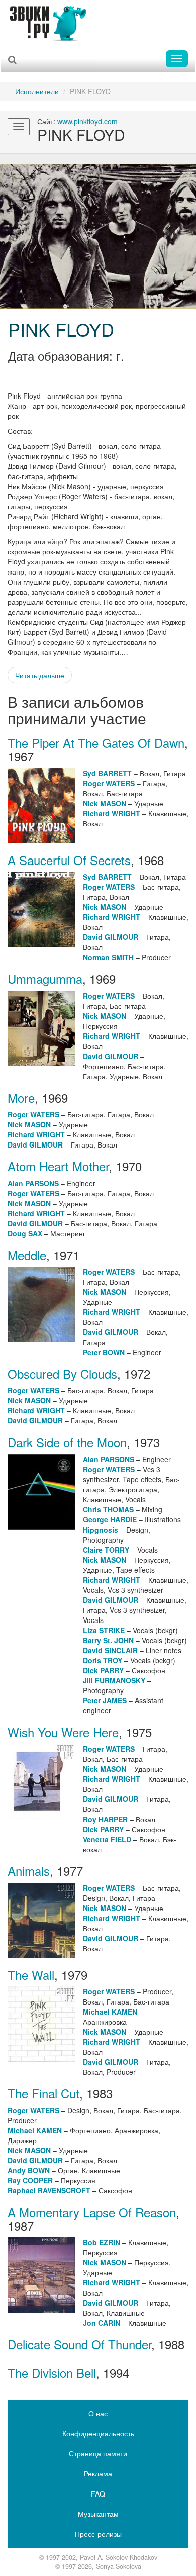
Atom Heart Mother (58, 1166)
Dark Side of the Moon (67, 1442)
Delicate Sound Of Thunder (79, 2344)
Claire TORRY (106, 1550)
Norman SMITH (108, 957)
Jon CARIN (102, 2323)
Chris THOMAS (108, 1509)
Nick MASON (105, 803)
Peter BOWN (104, 1352)
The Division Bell (52, 2373)
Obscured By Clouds (62, 1373)
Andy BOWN (29, 2170)
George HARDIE (110, 1519)
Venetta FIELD (107, 1839)
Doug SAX (25, 1233)
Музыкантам (98, 2514)
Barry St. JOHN (108, 1640)
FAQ (98, 2494)
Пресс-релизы (98, 2534)
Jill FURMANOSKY (114, 1680)
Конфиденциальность (98, 2433)
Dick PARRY (103, 1670)
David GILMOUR (111, 937)
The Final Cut (43, 2093)
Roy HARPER (105, 1819)
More (21, 1098)
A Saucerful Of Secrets (69, 860)
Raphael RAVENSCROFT (49, 2190)
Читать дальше (40, 675)
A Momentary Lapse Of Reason (92, 2212)
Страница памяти (98, 2453)
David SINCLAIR (110, 1650)
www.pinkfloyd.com (87, 121)
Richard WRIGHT (112, 813)
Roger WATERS (109, 783)
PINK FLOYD (61, 329)
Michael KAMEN (110, 2012)
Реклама (98, 2473)
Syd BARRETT (107, 773)
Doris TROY (103, 1660)
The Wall (31, 1975)
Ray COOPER (30, 2180)
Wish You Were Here (63, 1732)
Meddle (27, 1255)
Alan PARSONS (33, 1183)
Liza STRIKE (104, 1630)
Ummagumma (45, 978)
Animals (29, 1871)
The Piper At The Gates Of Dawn (96, 743)
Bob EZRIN (102, 2242)
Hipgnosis (101, 1530)
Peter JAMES (105, 1700)
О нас (98, 2413)
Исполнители (37, 91)
